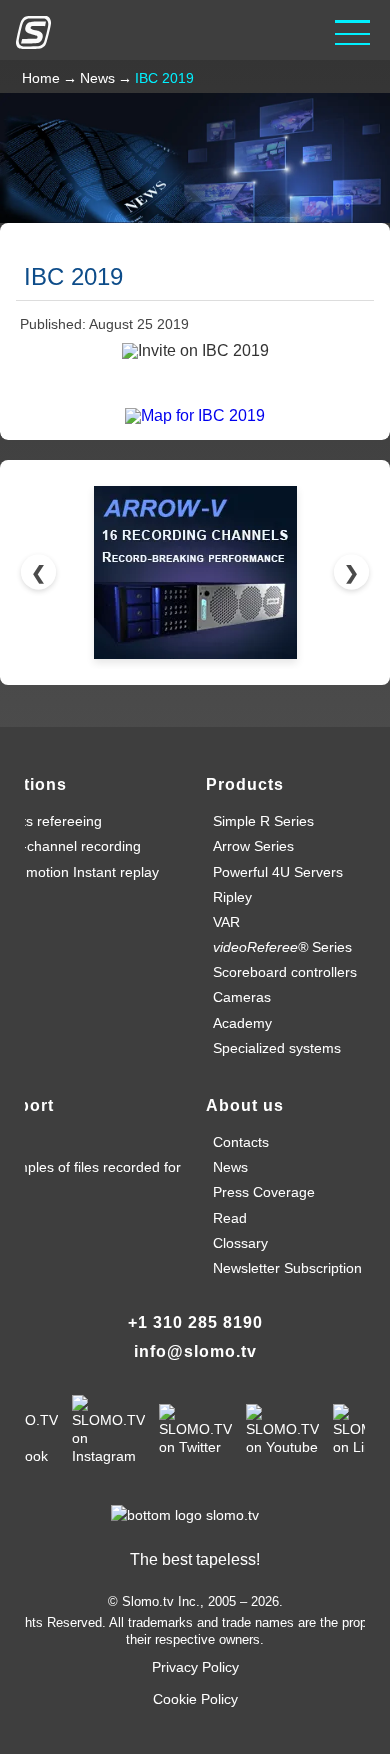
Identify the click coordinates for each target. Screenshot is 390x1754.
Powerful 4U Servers (278, 872)
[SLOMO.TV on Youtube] (282, 1429)
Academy (242, 1023)
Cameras (242, 997)
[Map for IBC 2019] (195, 414)
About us (245, 1105)
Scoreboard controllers (285, 972)
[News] (195, 156)
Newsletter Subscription (287, 1268)
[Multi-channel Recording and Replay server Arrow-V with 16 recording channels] (195, 572)
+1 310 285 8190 (195, 1322)
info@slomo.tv (195, 1351)
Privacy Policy (195, 1667)
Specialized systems (277, 1048)
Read (230, 1218)
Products (245, 784)
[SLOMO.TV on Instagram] (108, 1429)
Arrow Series (253, 846)
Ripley (232, 897)
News (230, 1167)
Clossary (240, 1243)
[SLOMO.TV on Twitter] (195, 1429)
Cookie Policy (195, 1699)
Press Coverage (264, 1192)
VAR (226, 922)
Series (282, 947)
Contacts (241, 1142)
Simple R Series (263, 821)
